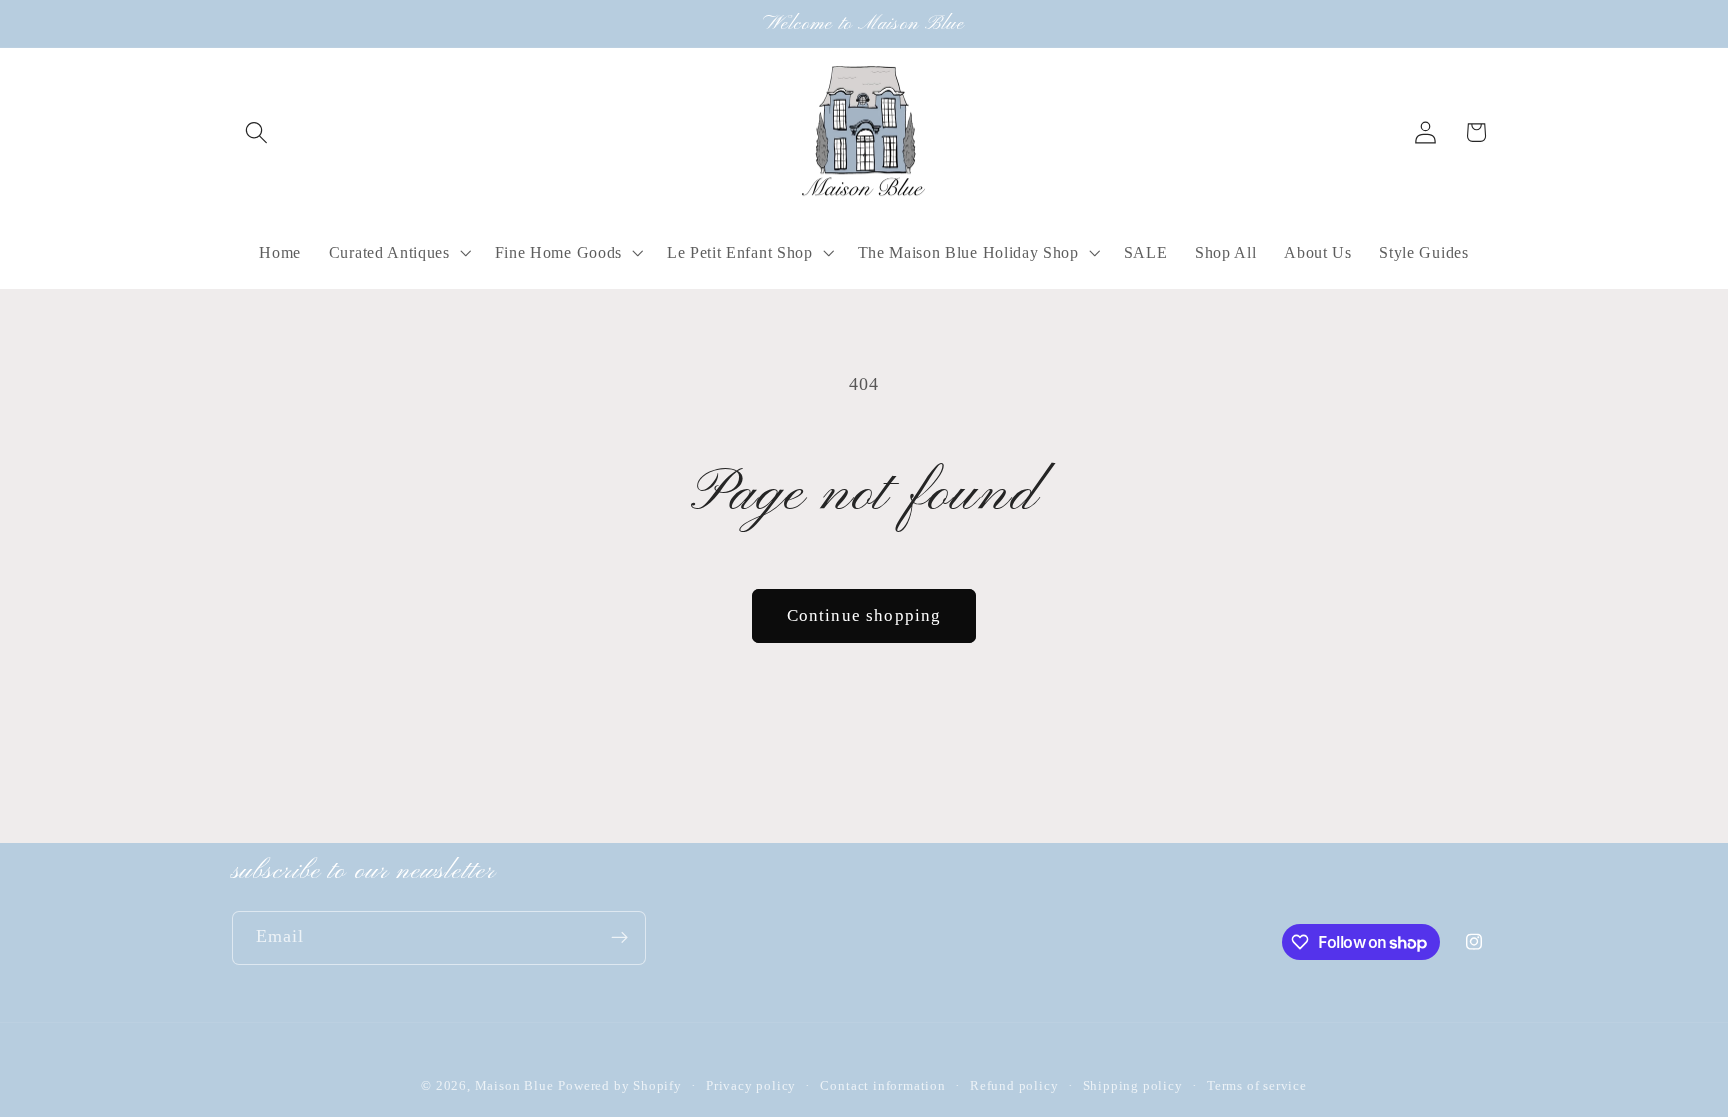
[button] (257, 132)
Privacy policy (751, 1086)
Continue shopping (864, 615)
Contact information (882, 1086)
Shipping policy (1133, 1086)
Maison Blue (514, 1086)
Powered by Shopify (620, 1086)
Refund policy (1014, 1086)
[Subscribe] (619, 938)
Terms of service (1257, 1086)
